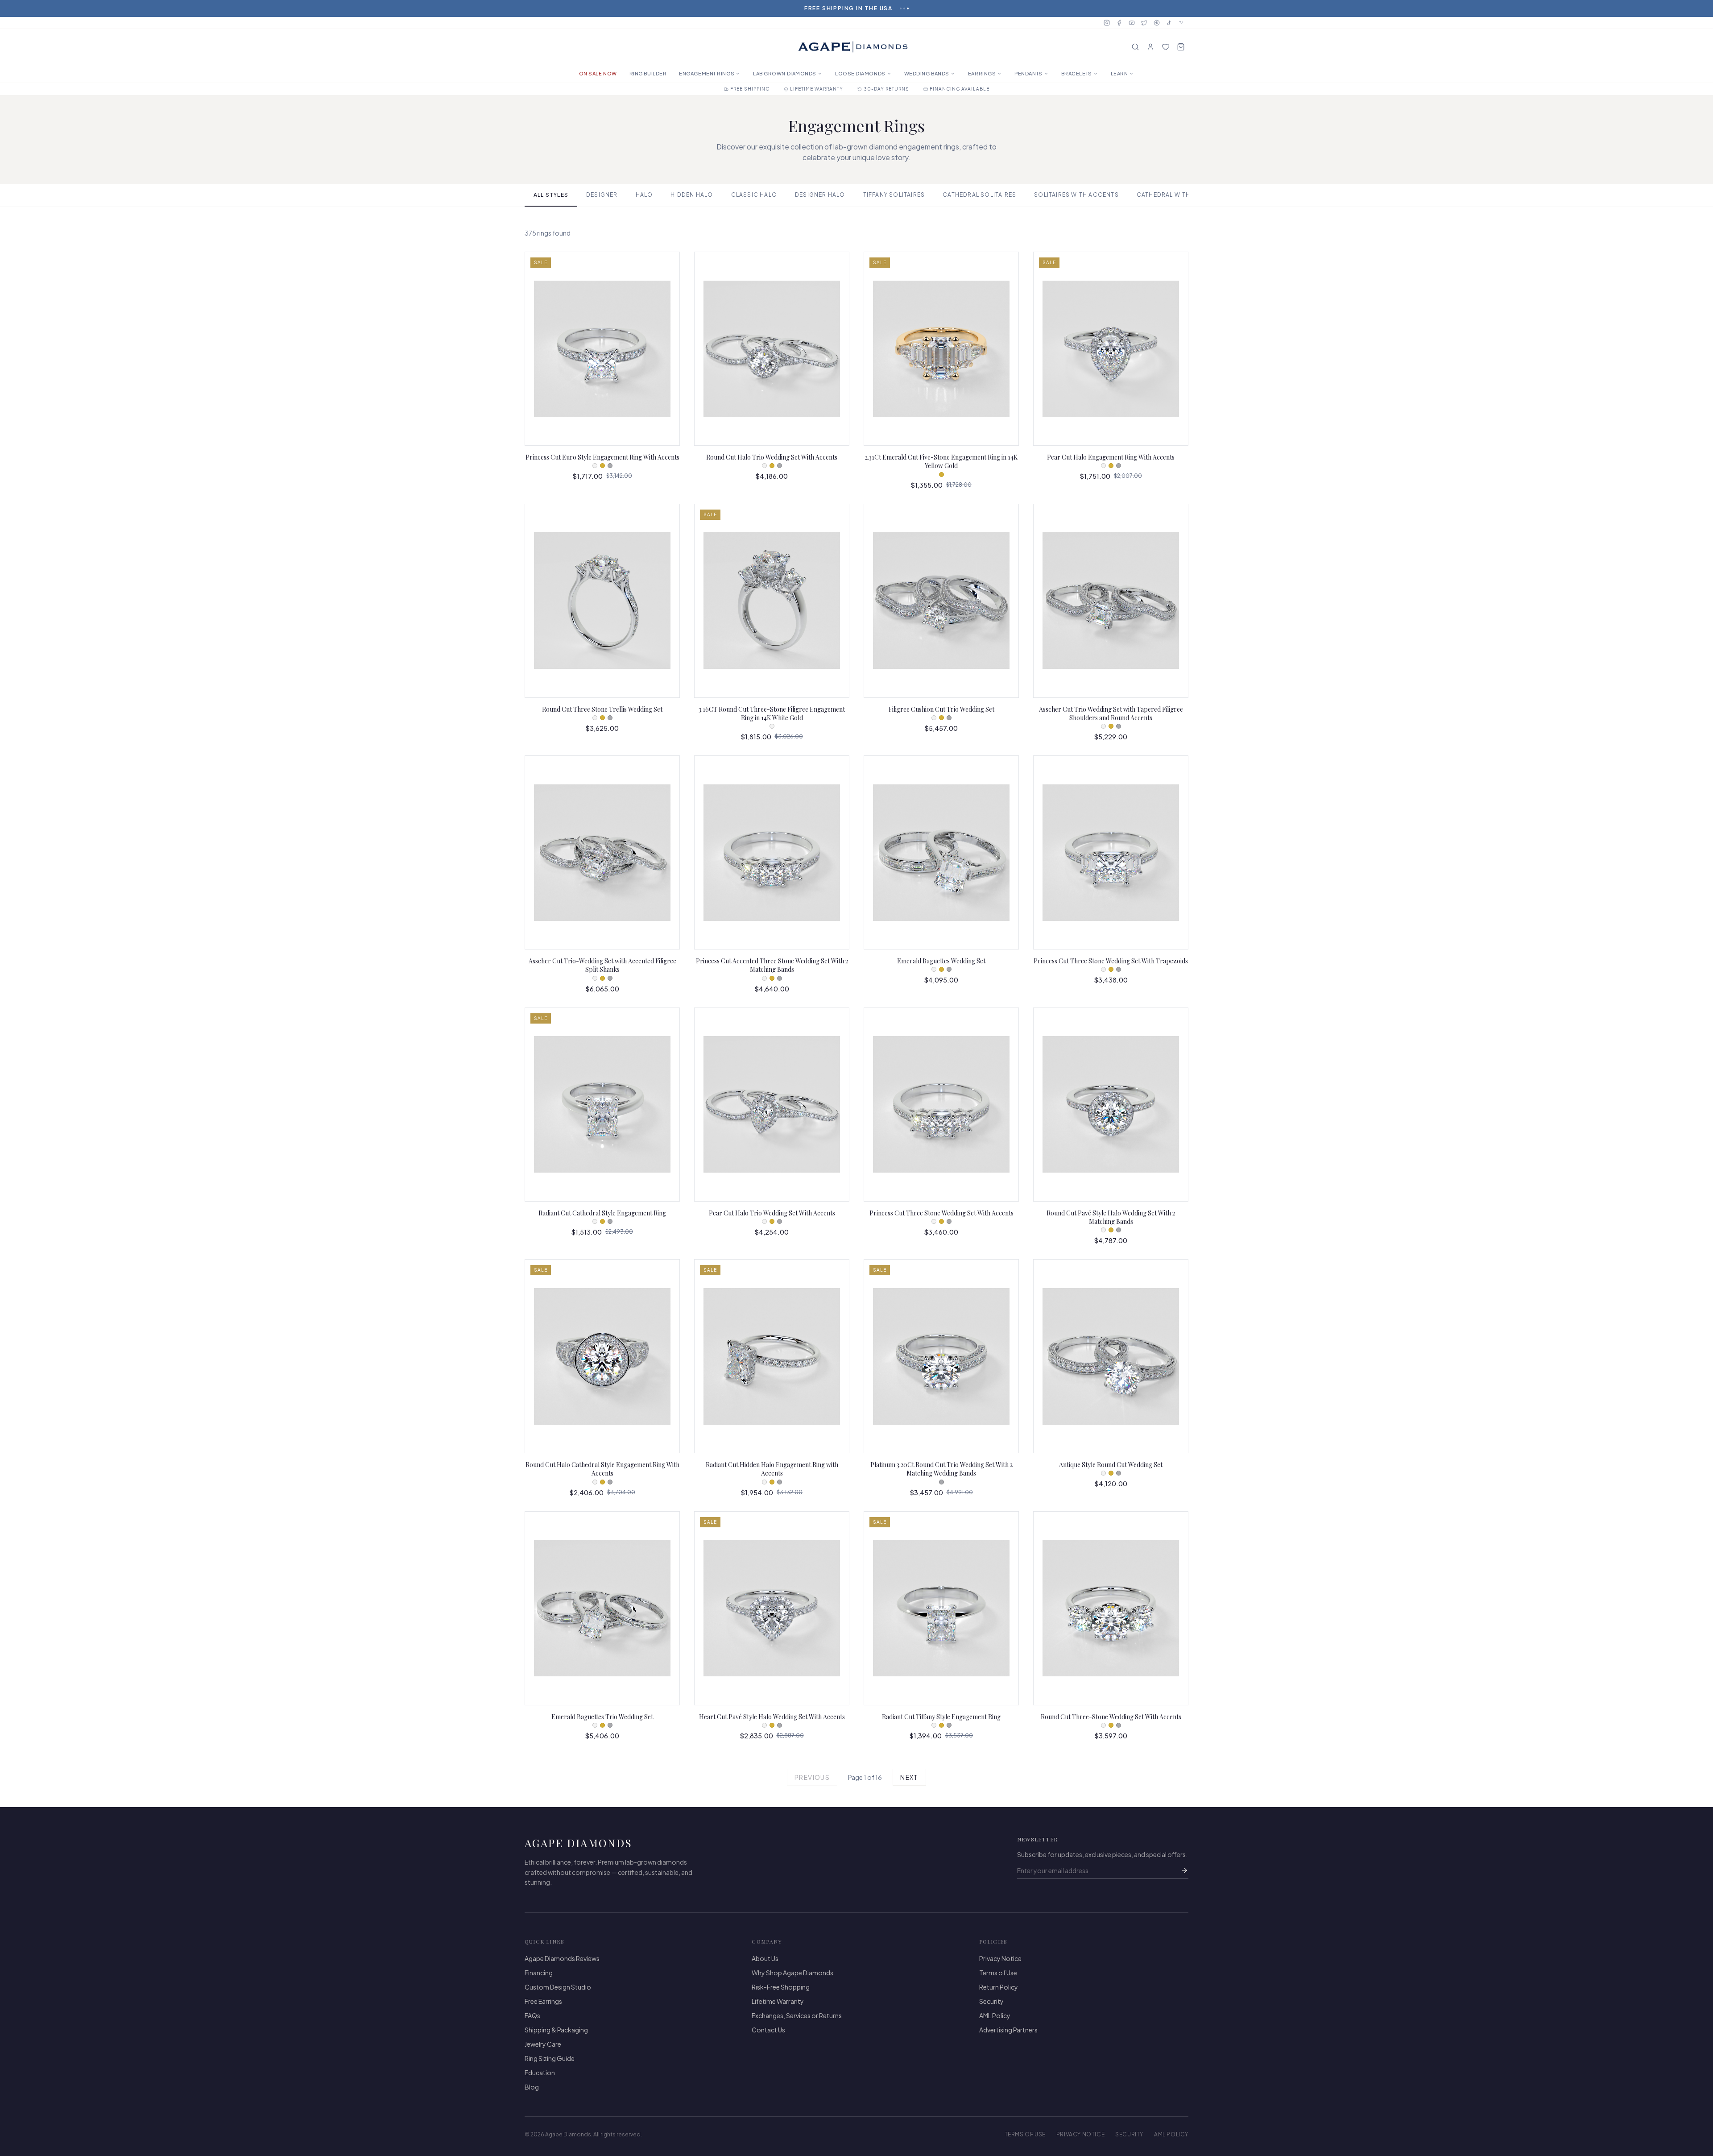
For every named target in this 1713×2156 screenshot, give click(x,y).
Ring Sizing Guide (550, 2058)
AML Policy (995, 2015)
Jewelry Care (543, 2044)
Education (540, 2073)
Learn (1119, 73)
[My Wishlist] (1166, 47)
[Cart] (1181, 47)
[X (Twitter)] (1144, 23)
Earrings (982, 73)
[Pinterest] (1157, 23)
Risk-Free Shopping (781, 1987)
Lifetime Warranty (778, 2001)
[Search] (1135, 47)
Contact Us (768, 2030)
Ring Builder (648, 73)
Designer (602, 195)
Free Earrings (543, 2001)
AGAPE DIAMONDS (579, 1843)
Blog (532, 2087)
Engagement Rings (707, 73)
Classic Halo (754, 195)
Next (909, 1777)
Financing (539, 1973)
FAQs (532, 2015)
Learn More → (883, 8)
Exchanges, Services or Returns (797, 2015)
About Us (765, 1958)
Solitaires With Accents (1076, 195)
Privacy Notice (1000, 1958)
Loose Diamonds (860, 73)
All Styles (551, 195)
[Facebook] (1119, 23)
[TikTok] (1169, 23)
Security (991, 2001)
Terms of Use (998, 1973)
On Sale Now (598, 73)
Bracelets (1077, 73)
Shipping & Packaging (556, 2030)
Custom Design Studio (558, 1987)
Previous (812, 1777)
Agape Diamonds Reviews (562, 1958)
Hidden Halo (692, 195)
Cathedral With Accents (1179, 195)
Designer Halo (820, 195)
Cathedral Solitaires (979, 195)
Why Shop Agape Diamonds (792, 1973)
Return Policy (999, 1987)
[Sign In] (1150, 47)
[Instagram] (1107, 23)
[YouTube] (1132, 23)
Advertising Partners (1008, 2030)
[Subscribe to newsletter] (1184, 1870)
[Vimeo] (1182, 23)
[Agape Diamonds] (853, 47)
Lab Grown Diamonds (785, 73)
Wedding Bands (927, 73)
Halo (644, 195)
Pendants (1028, 73)
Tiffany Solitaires (894, 195)
